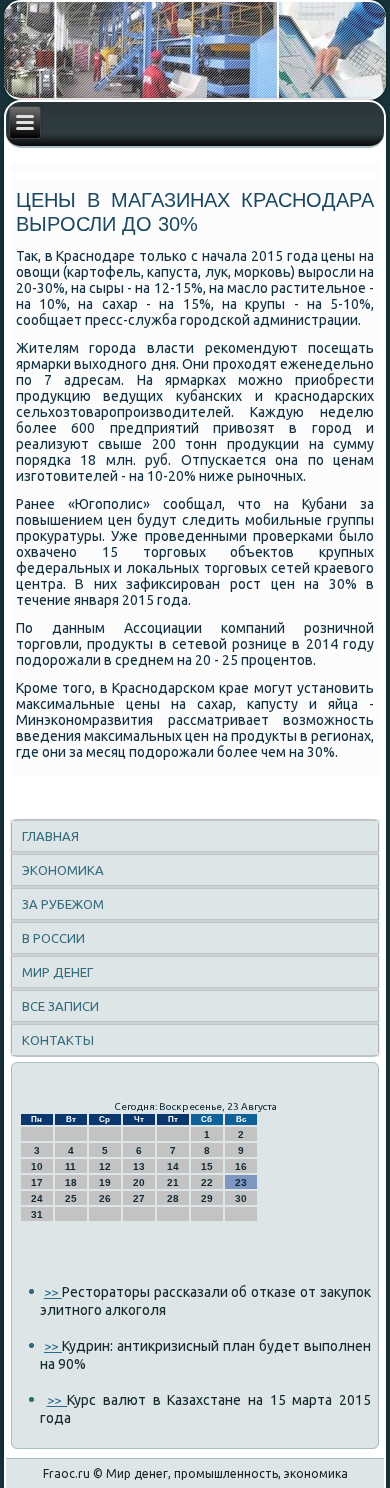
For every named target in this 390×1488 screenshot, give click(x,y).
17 (37, 1182)
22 (207, 1182)
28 (173, 1198)
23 (241, 1182)
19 (105, 1182)
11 (70, 1166)
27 (139, 1198)
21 (173, 1182)
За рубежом (63, 904)
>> (53, 1292)
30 (241, 1198)
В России (53, 938)
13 (139, 1166)
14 (173, 1166)
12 (105, 1166)
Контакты (58, 1040)
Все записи (60, 1006)
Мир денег (57, 972)
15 (207, 1166)
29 (207, 1198)
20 (139, 1182)
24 (37, 1198)
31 (37, 1214)
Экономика (63, 870)
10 (37, 1166)
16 (241, 1166)
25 (71, 1198)
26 (105, 1198)
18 (71, 1182)
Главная (50, 836)
